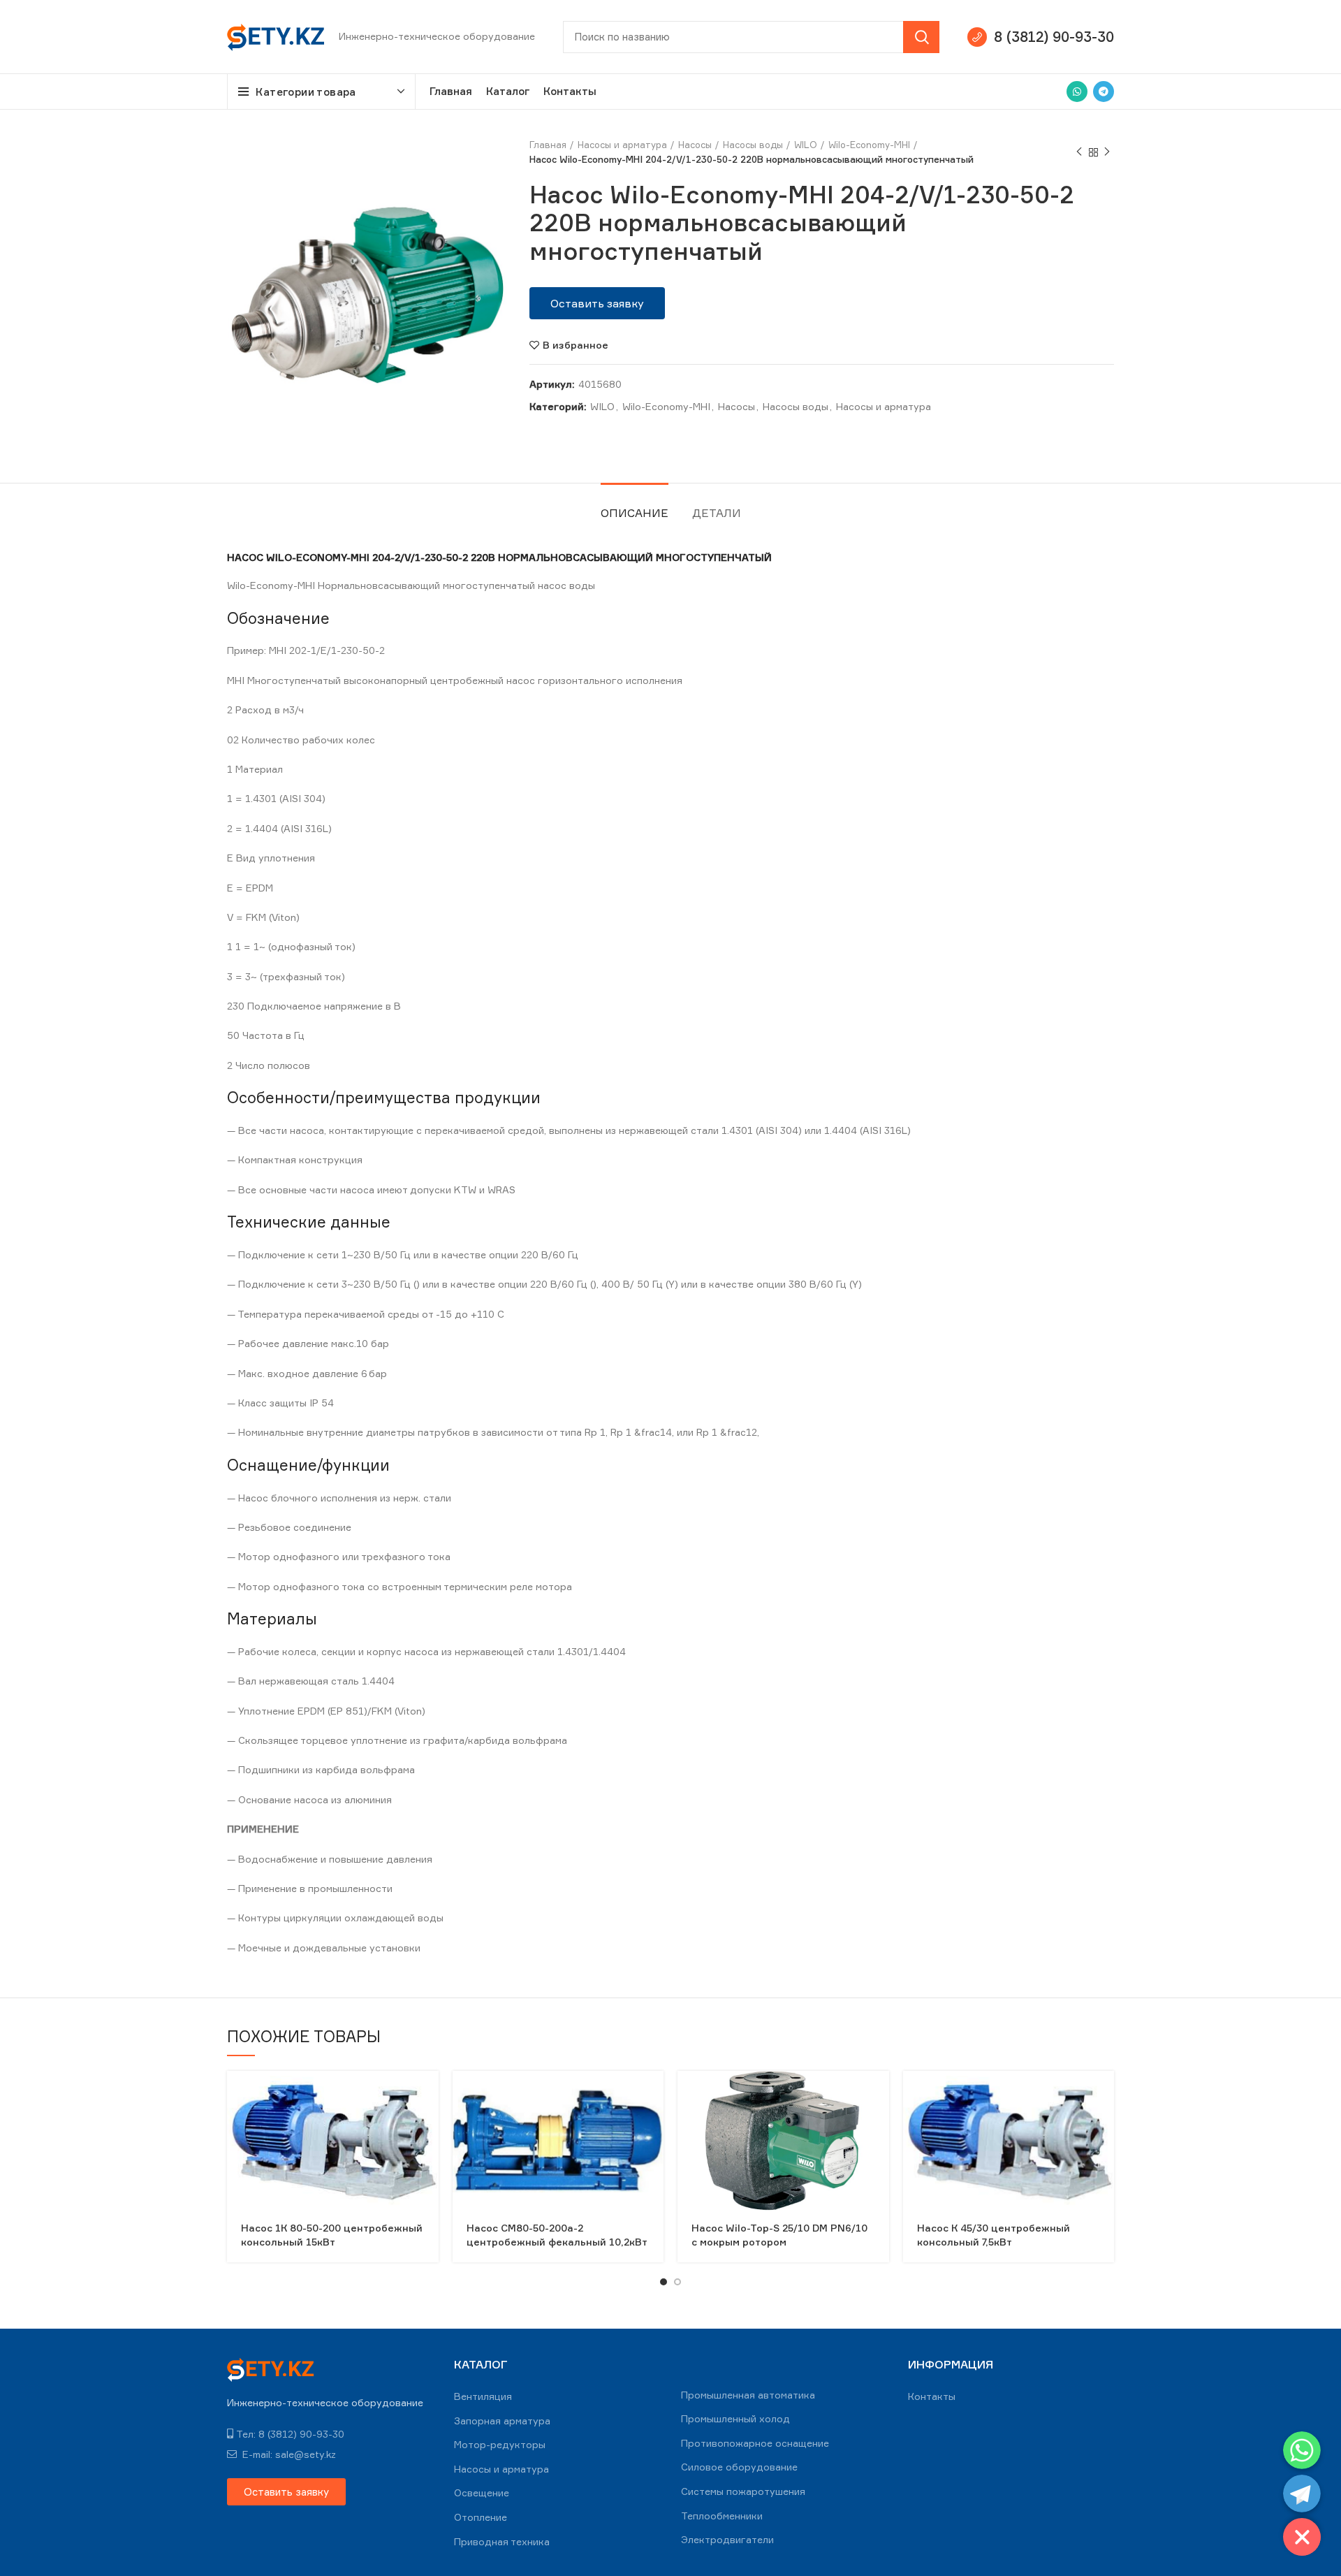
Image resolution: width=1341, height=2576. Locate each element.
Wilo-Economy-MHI (869, 145)
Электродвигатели (727, 2539)
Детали (717, 513)
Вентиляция (483, 2396)
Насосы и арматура (622, 145)
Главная (548, 145)
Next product (1107, 152)
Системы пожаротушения (743, 2491)
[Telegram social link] (1104, 92)
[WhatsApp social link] (1077, 92)
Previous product (1079, 152)
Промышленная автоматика (748, 2395)
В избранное (576, 345)
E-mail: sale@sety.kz (288, 2454)
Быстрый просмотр (428, 2094)
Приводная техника (502, 2541)
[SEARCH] (921, 37)
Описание (635, 513)
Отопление (481, 2517)
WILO (806, 145)
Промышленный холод (735, 2418)
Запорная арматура (502, 2421)
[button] (597, 303)
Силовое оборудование (739, 2467)
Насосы (695, 145)
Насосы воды (753, 145)
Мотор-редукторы (500, 2444)
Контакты (932, 2396)
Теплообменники (722, 2516)
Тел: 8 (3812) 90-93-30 (290, 2434)
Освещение (482, 2493)
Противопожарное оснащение (755, 2443)
